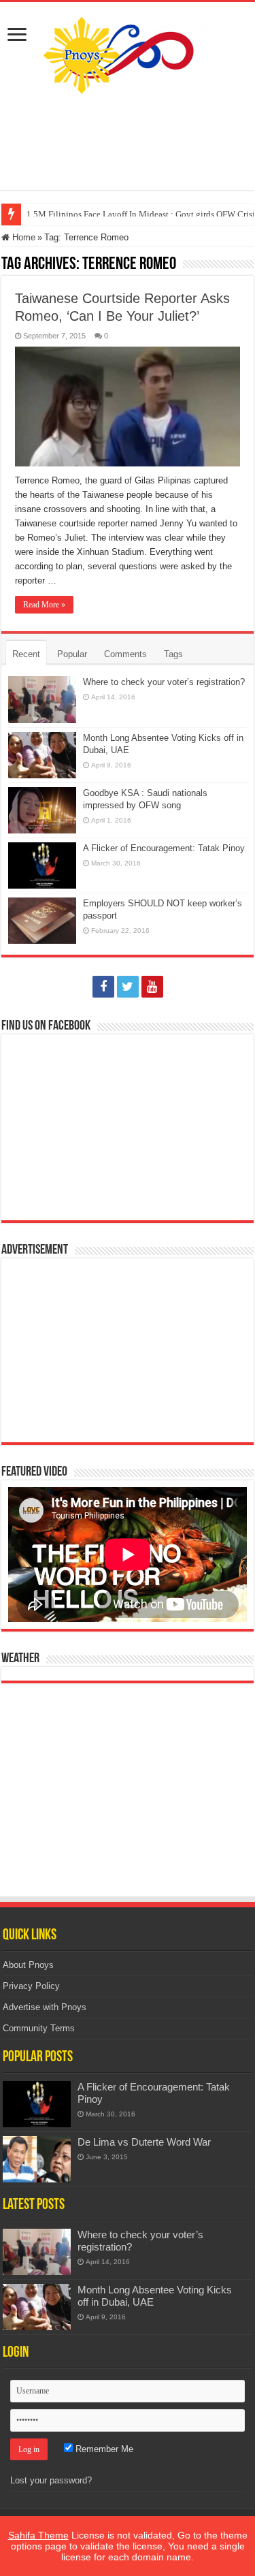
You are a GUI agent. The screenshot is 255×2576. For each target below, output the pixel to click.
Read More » (44, 605)
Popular (72, 654)
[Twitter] (128, 987)
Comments (125, 654)
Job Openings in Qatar (67, 214)
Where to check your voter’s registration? (164, 682)
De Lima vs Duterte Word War (144, 2142)
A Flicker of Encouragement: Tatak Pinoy (164, 848)
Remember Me (103, 2449)
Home (22, 237)
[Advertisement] (128, 142)
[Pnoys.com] (128, 52)
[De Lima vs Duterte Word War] (37, 2159)
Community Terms (39, 2028)
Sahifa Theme (38, 2535)
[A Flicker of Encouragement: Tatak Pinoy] (37, 2104)
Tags (173, 654)
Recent (26, 654)
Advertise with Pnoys (45, 2007)
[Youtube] (152, 987)
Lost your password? (51, 2480)
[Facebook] (103, 987)
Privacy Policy (31, 1986)
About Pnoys (28, 1965)
